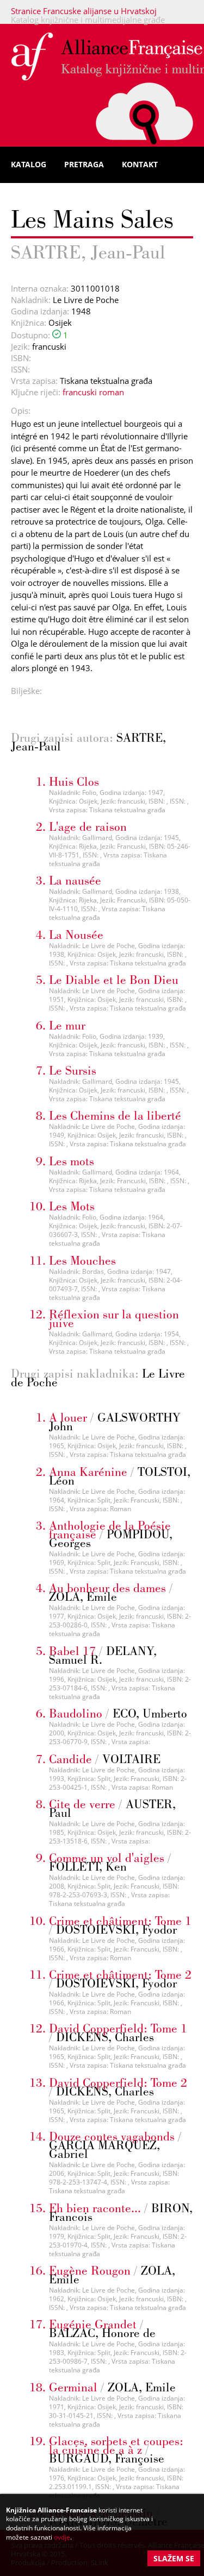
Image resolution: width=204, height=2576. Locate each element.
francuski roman (93, 392)
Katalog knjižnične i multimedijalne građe (88, 20)
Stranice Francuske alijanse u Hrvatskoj (84, 11)
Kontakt (140, 164)
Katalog (29, 164)
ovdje (62, 2537)
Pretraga (84, 164)
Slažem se (174, 2558)
